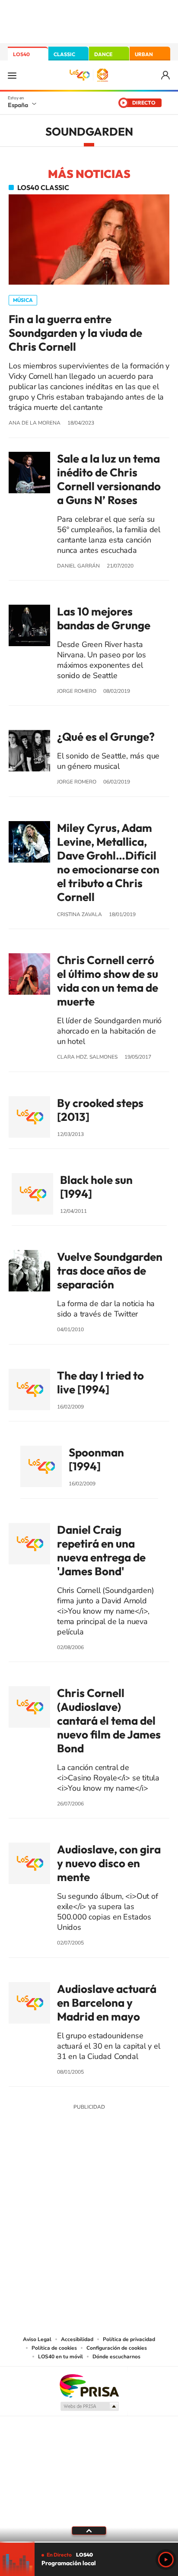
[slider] (89, 2542)
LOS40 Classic (43, 187)
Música (23, 300)
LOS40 (21, 54)
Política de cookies (54, 2348)
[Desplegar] (89, 2531)
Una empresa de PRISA (89, 2385)
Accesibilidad (77, 2339)
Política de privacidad (129, 2339)
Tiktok (54, 2171)
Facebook (106, 2171)
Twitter (89, 2171)
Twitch (124, 2171)
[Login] (166, 75)
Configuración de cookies (117, 2348)
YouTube (72, 2171)
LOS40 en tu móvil (60, 2357)
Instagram (37, 2171)
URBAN (144, 54)
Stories (141, 2171)
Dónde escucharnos (116, 2357)
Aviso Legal (37, 2339)
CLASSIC (64, 54)
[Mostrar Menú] (12, 75)
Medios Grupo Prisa (89, 2406)
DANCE (103, 54)
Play (166, 2560)
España (18, 105)
